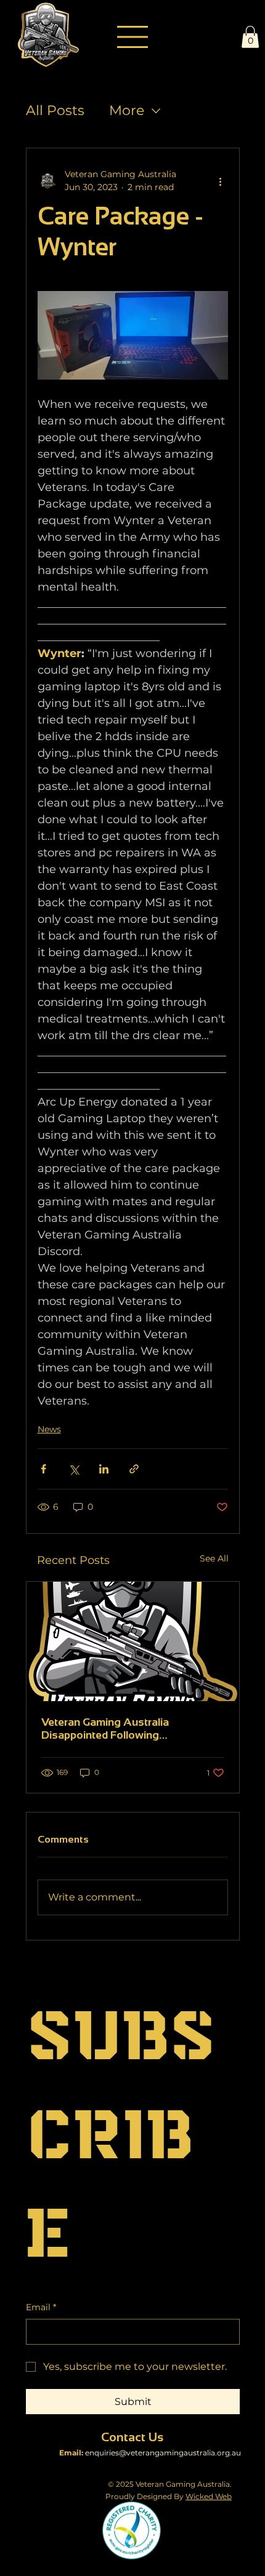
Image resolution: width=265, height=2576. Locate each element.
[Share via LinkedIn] (104, 1469)
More (127, 110)
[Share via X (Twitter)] (74, 1469)
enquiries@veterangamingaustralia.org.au (163, 2453)
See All (214, 1558)
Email (41, 2307)
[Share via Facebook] (43, 1469)
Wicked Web (209, 2496)
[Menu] (132, 37)
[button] (250, 37)
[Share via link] (134, 1469)
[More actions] (221, 181)
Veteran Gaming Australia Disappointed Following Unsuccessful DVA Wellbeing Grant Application (129, 1729)
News (49, 1429)
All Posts (55, 110)
